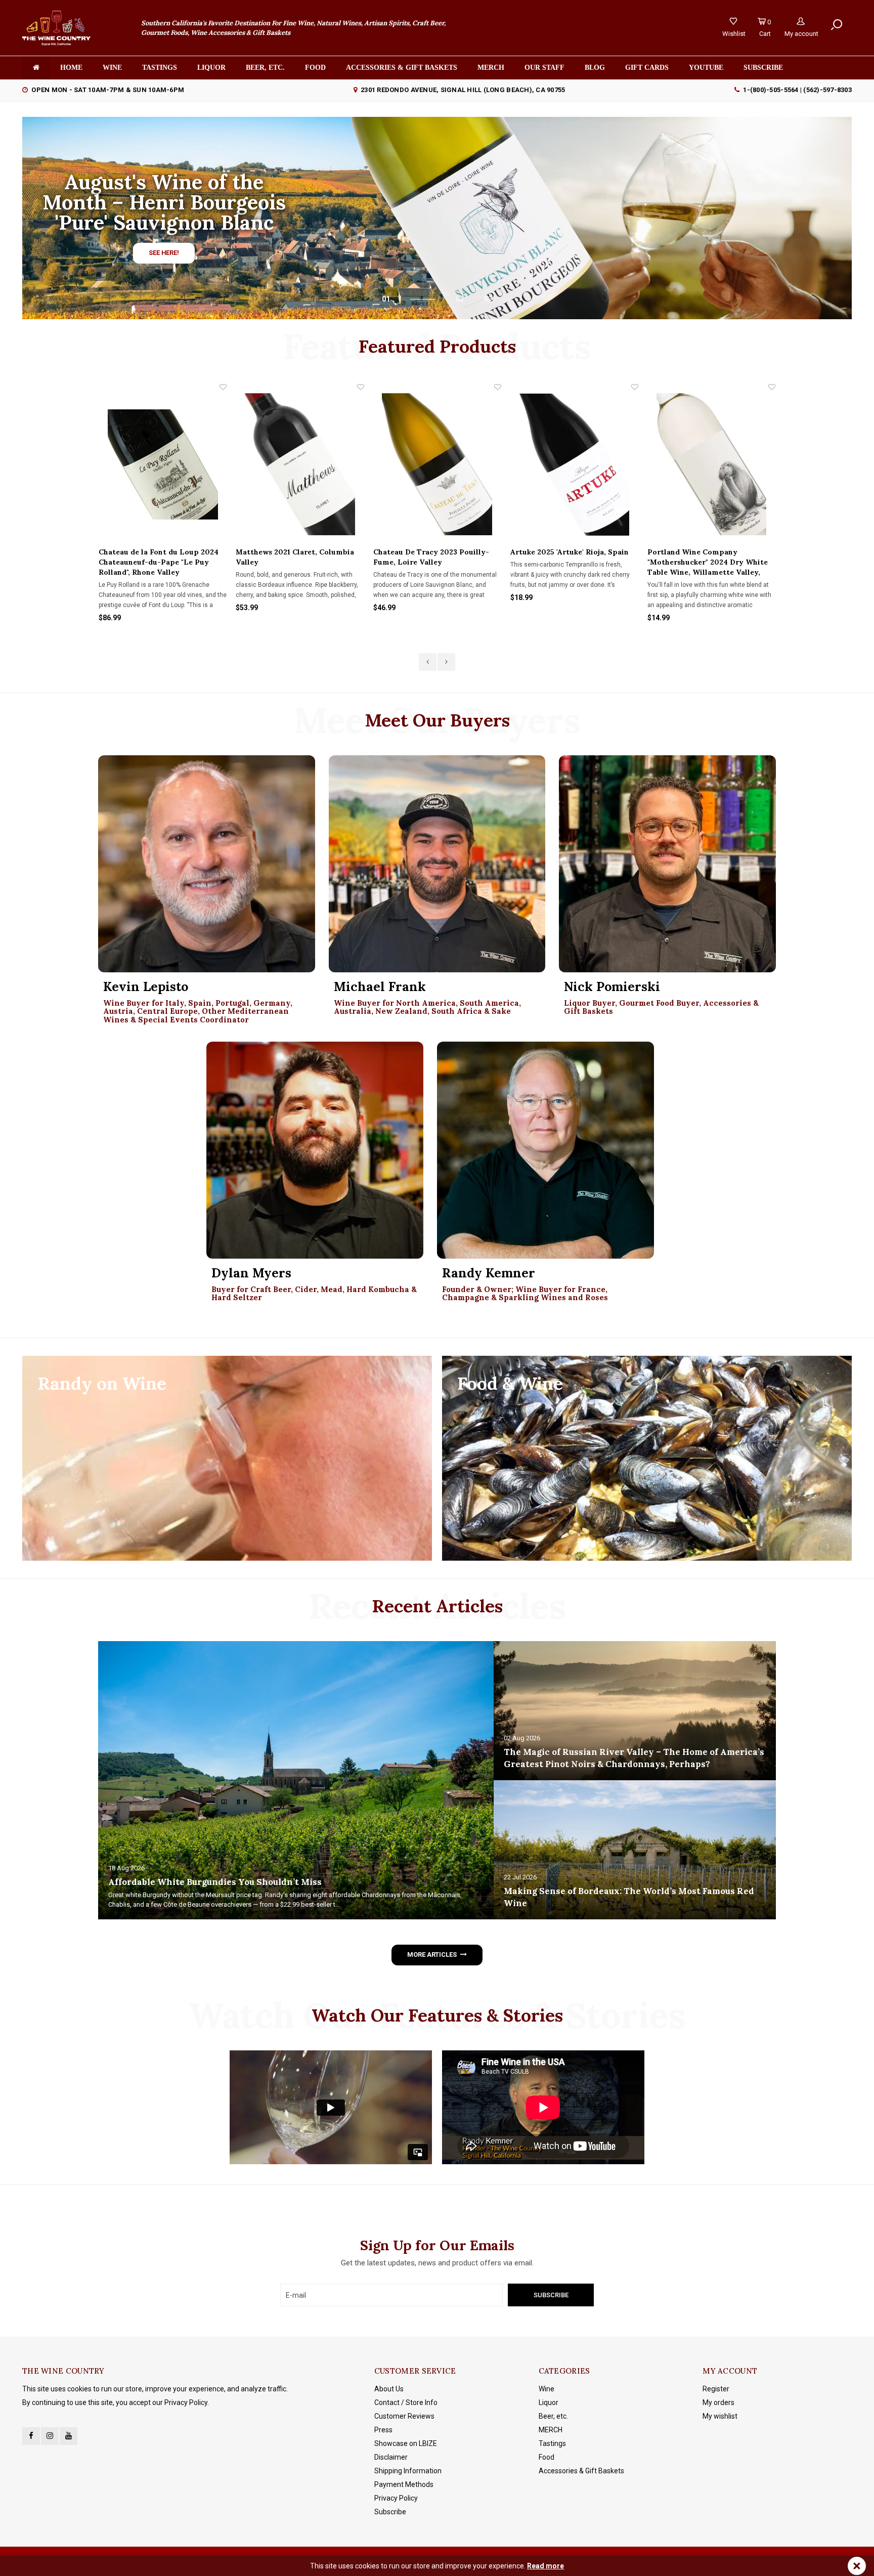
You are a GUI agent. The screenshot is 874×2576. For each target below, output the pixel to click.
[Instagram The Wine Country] (50, 2436)
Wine (112, 68)
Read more (545, 2566)
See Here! (164, 253)
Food (315, 68)
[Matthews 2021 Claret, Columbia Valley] (163, 464)
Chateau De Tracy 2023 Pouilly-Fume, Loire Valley (294, 557)
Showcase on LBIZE (406, 2443)
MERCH (551, 2430)
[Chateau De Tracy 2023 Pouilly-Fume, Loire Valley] (300, 464)
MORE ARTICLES (432, 1955)
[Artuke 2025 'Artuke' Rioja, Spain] (437, 464)
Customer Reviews (404, 2416)
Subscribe (390, 2512)
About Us (389, 2389)
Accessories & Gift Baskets (402, 68)
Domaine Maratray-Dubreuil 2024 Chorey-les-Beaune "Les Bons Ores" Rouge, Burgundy (709, 562)
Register (716, 2389)
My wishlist (720, 2416)
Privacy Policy (396, 2498)
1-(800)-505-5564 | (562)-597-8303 (797, 90)
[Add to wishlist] (224, 387)
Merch (491, 68)
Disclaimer (391, 2457)
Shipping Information (408, 2471)
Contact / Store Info (406, 2402)
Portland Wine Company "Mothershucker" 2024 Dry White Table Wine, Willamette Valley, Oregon (571, 562)
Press (383, 2430)
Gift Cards (647, 68)
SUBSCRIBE (763, 68)
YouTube (706, 68)
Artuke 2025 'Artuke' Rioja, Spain (432, 552)
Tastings (160, 68)
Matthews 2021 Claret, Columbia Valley (158, 557)
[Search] (837, 25)
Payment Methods (404, 2484)
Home (71, 68)
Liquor (211, 68)
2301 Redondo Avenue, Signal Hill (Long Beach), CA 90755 (463, 90)
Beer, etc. (265, 68)
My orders (718, 2402)
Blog (595, 68)
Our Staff (544, 68)
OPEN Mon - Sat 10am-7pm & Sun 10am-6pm (108, 90)
